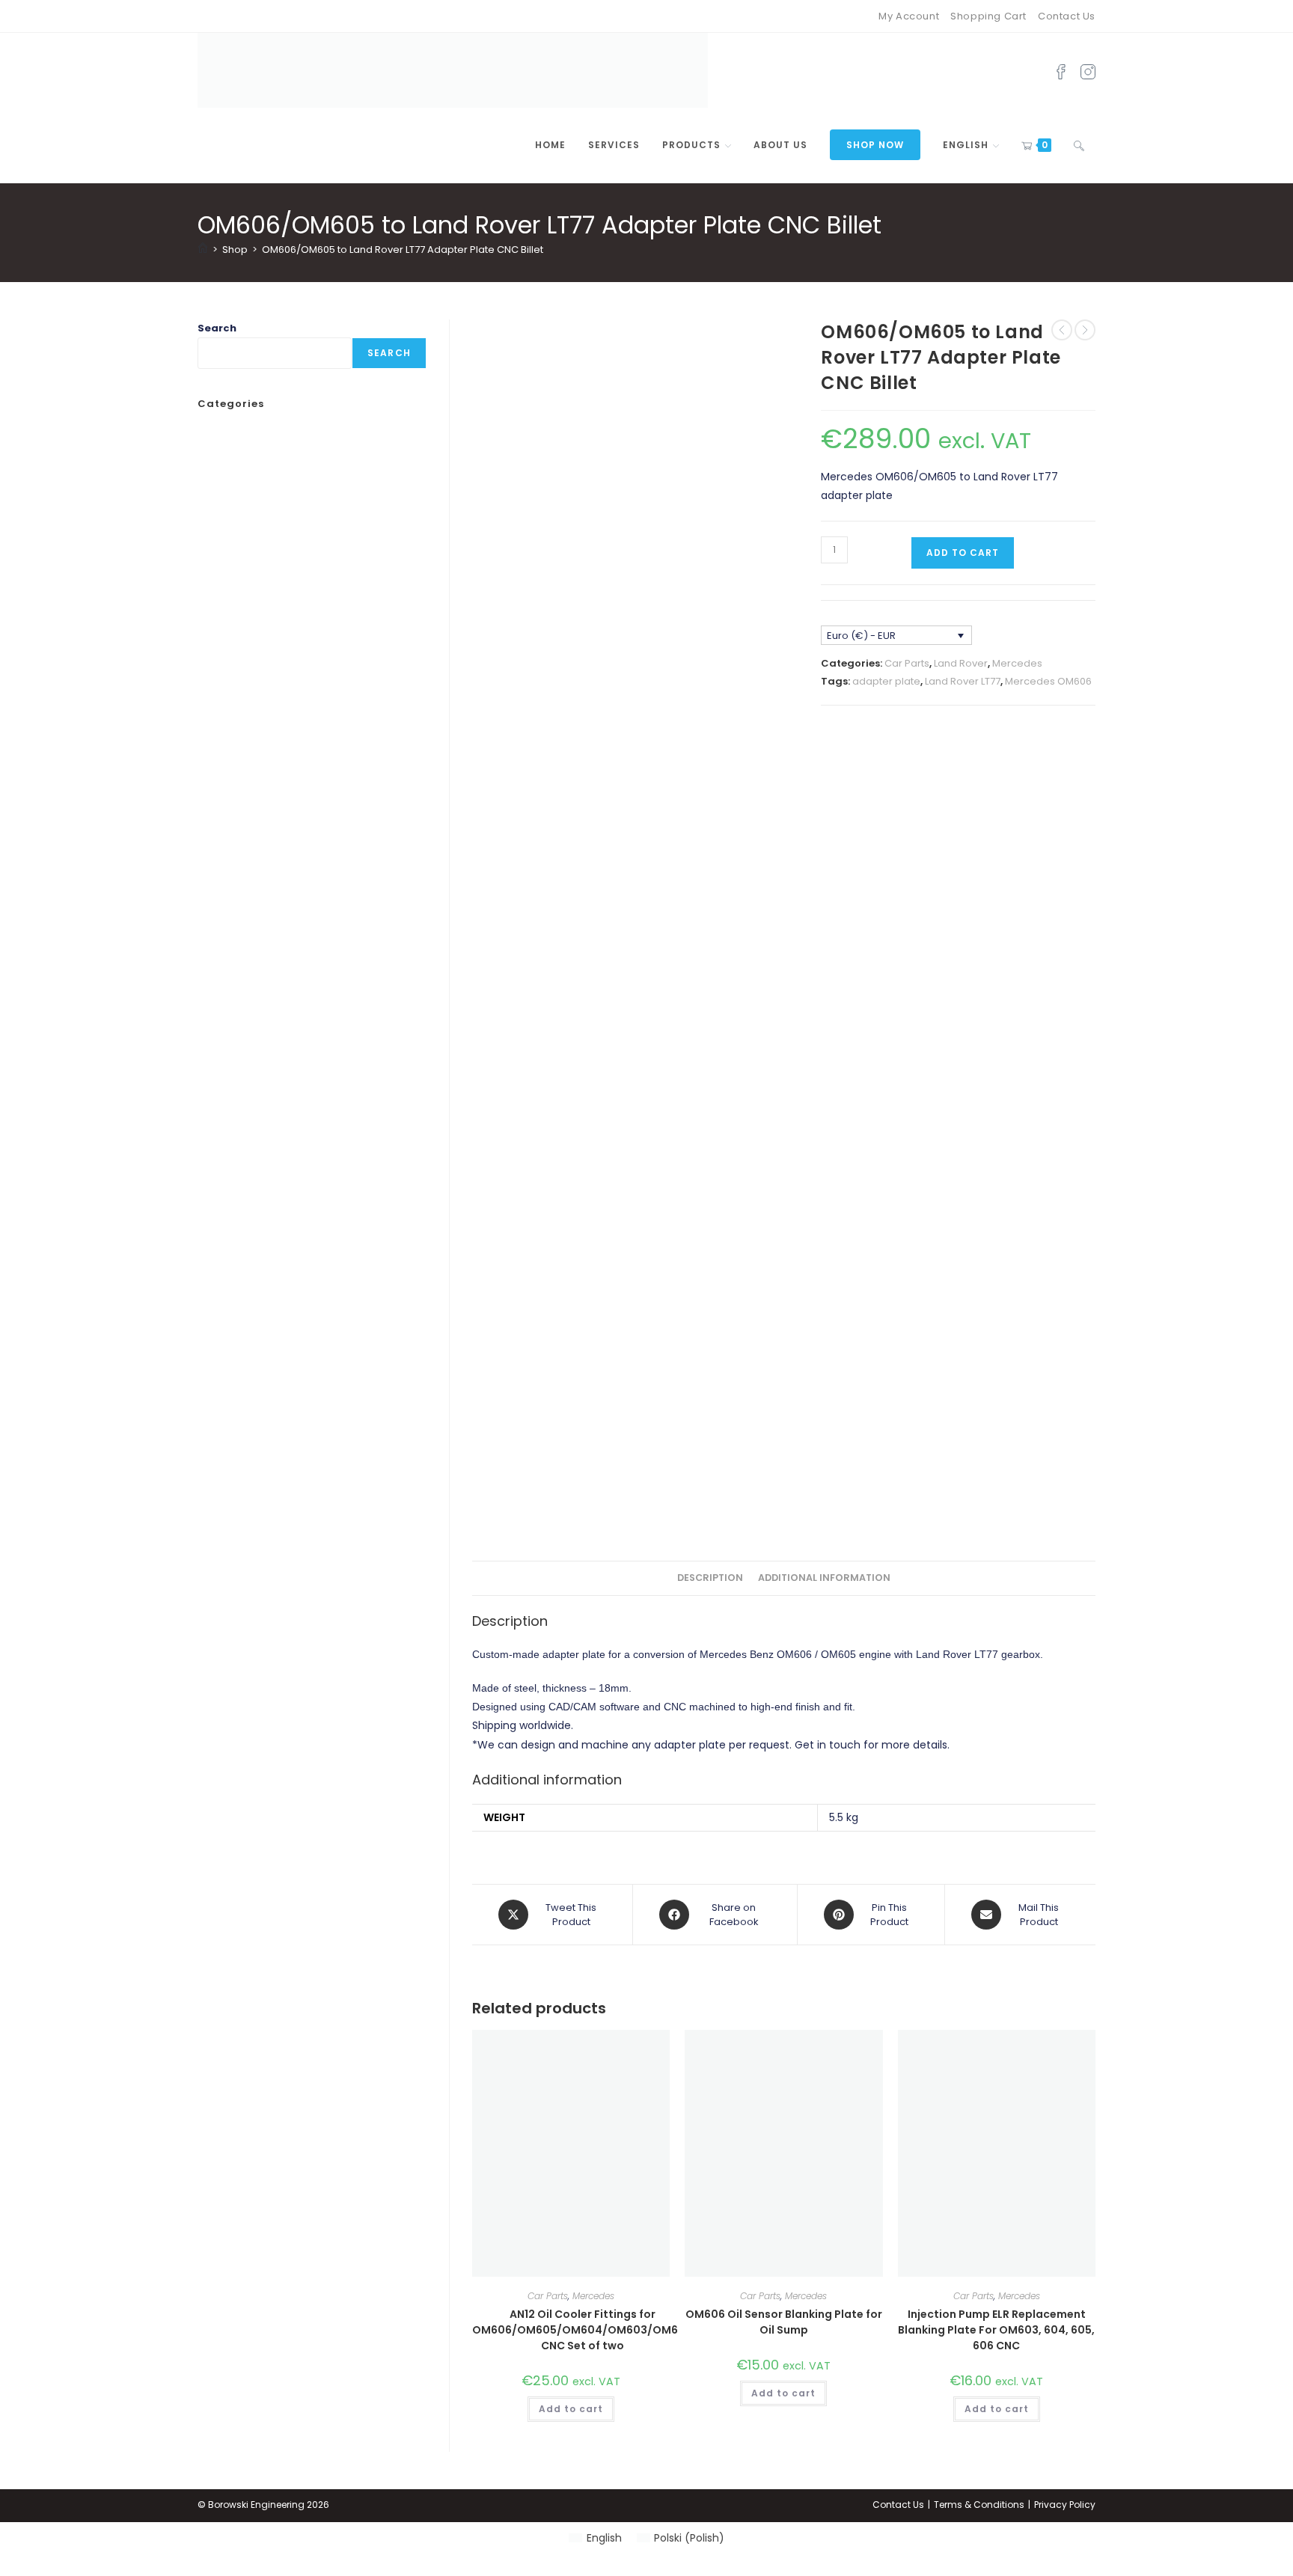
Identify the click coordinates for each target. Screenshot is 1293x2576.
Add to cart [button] (571, 2409)
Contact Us (1067, 16)
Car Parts (907, 663)
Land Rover (961, 663)
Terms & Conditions (979, 2505)
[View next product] (1085, 330)
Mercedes (1017, 663)
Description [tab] (710, 1578)
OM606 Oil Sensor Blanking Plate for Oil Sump (784, 2322)
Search (217, 328)
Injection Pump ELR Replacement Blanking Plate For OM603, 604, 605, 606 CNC (996, 2330)
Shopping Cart (988, 16)
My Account (909, 16)
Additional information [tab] (824, 1578)
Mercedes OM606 (1048, 681)
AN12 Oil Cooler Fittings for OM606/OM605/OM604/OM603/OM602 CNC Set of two (582, 2330)
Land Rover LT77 (963, 681)
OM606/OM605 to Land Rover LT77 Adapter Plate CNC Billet (403, 250)
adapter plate (886, 681)
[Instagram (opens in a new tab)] (1088, 70)
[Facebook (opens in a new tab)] (1061, 70)
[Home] (203, 250)
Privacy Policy (1065, 2505)
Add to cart (963, 553)
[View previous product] (1062, 330)
